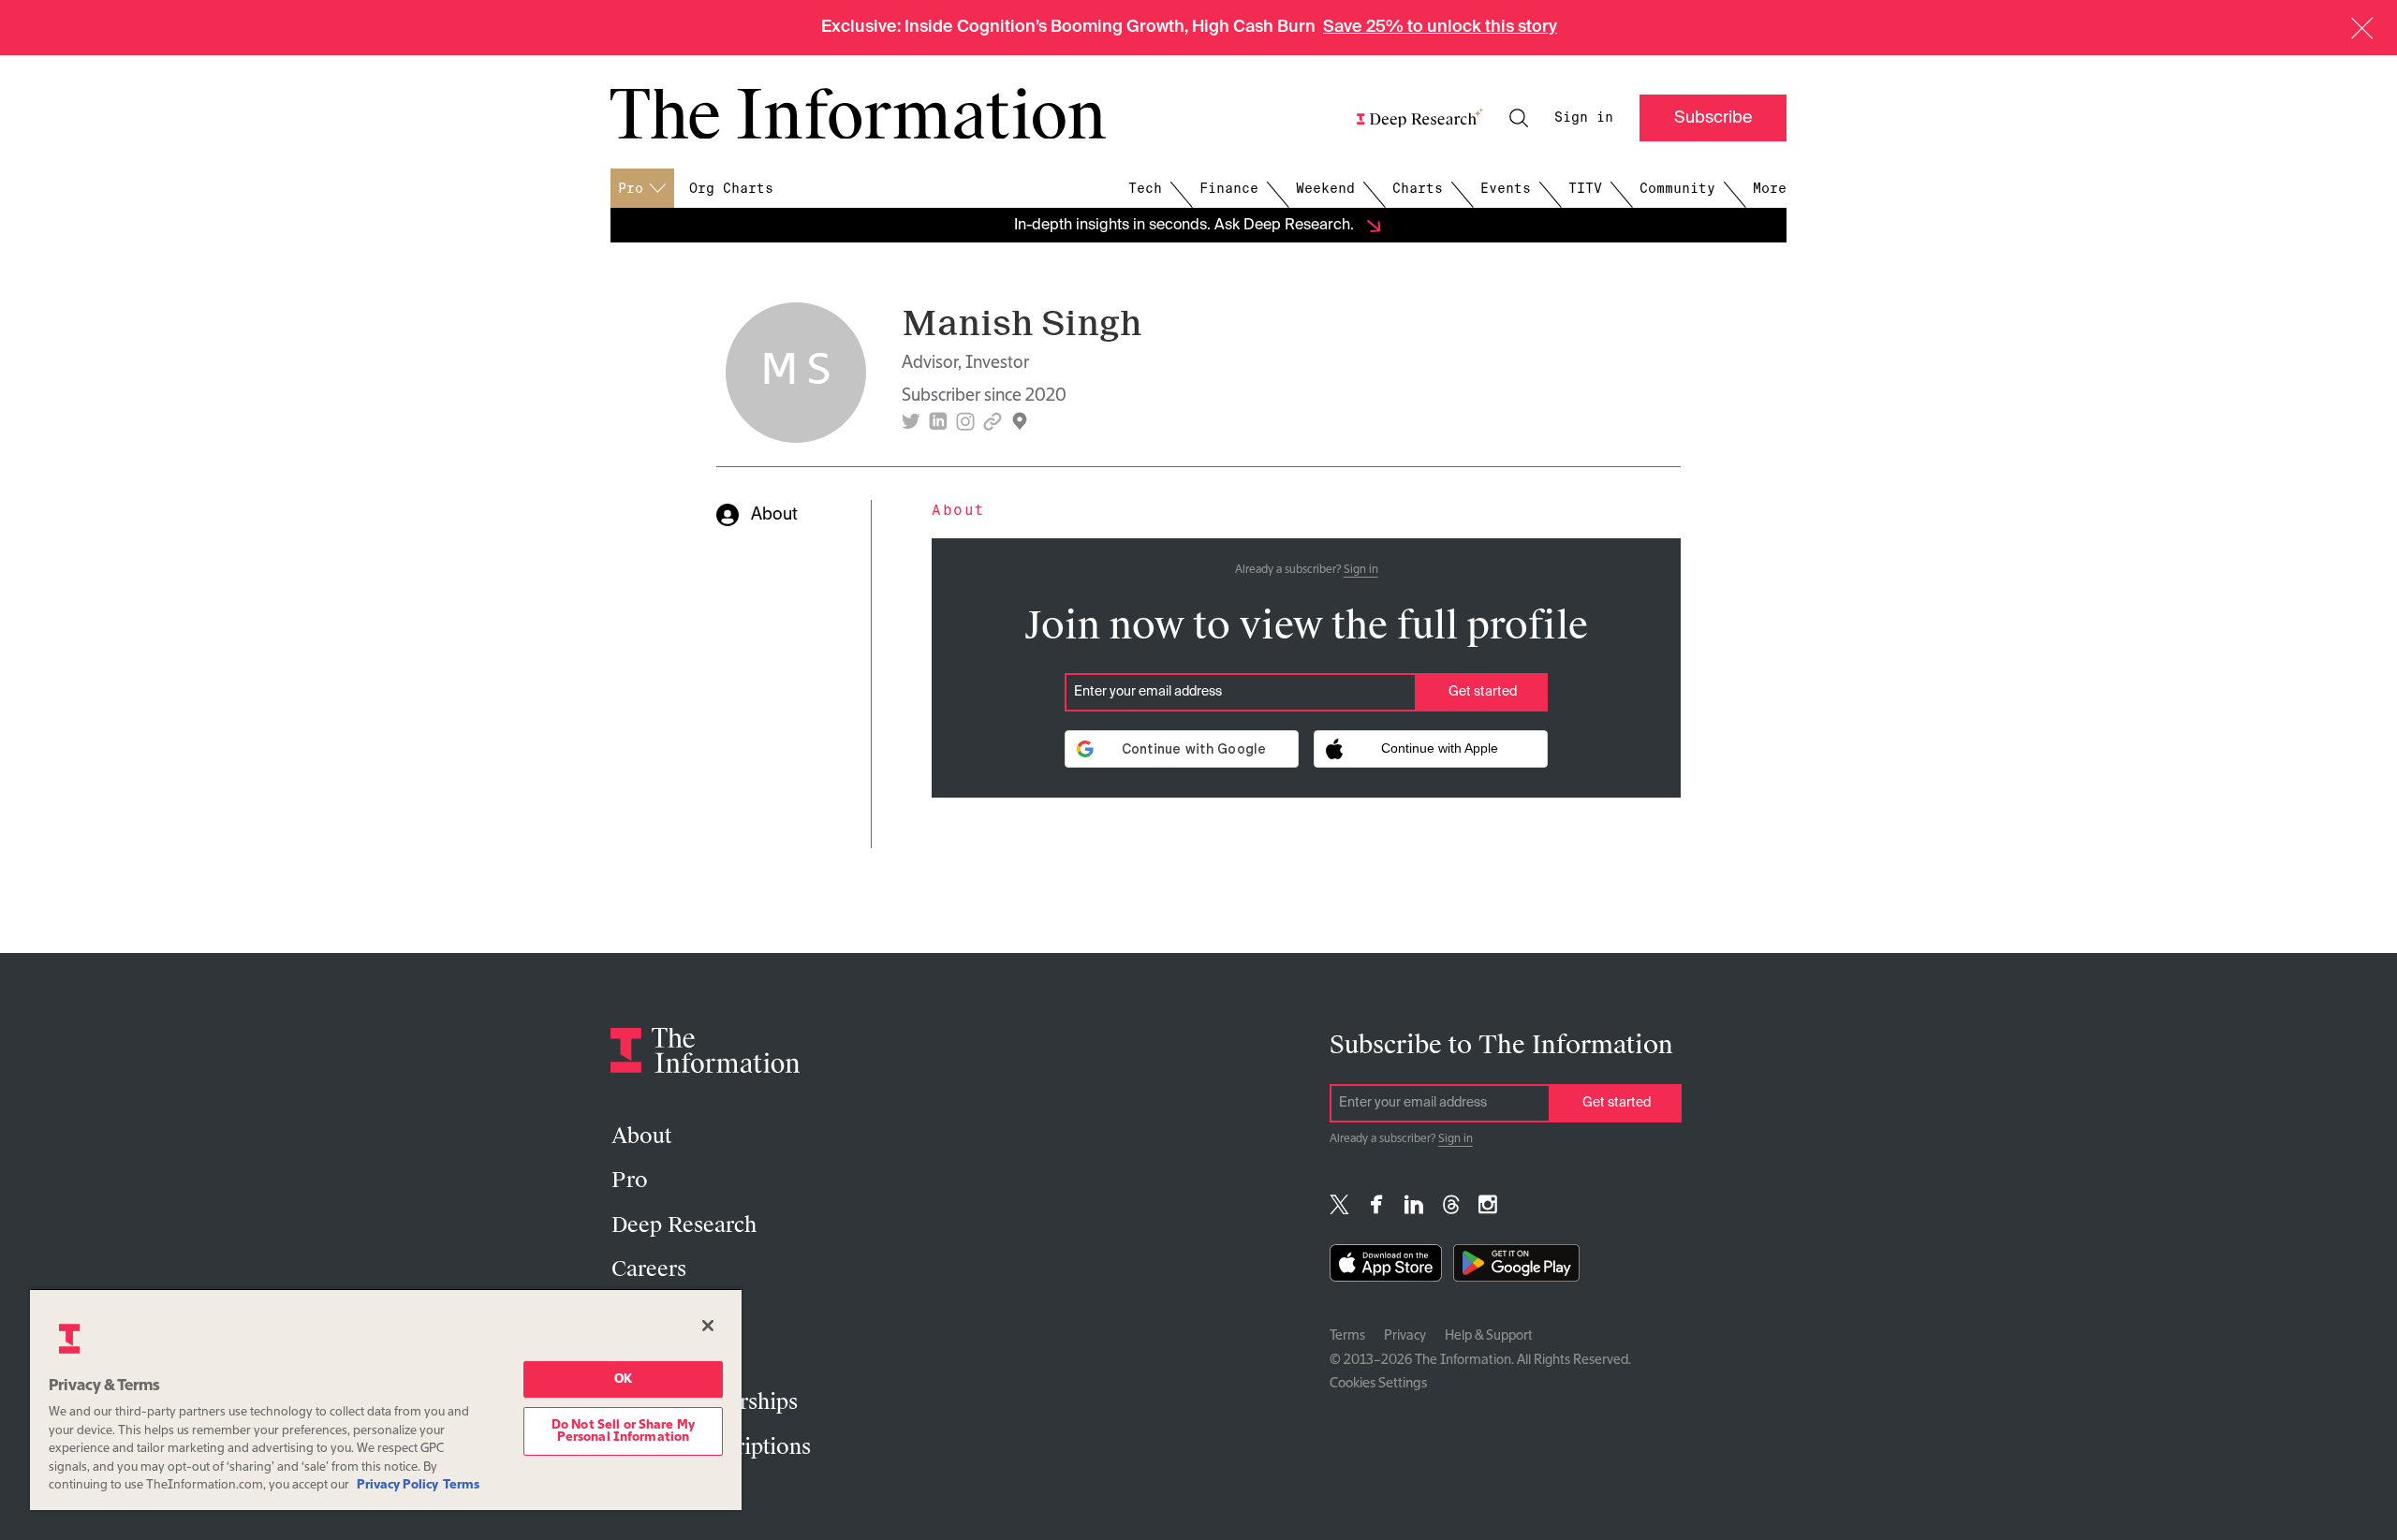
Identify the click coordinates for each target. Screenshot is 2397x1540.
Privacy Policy (397, 1485)
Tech (1145, 188)
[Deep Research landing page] (1420, 118)
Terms (1347, 1336)
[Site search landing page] (1519, 118)
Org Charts (731, 188)
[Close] (708, 1326)
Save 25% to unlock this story (1440, 27)
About (641, 1136)
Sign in (1584, 117)
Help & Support (1489, 1336)
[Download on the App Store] (1386, 1267)
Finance (1229, 188)
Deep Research (684, 1225)
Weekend (1325, 188)
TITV (1585, 188)
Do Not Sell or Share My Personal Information (623, 1431)
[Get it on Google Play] (1516, 1267)
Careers (649, 1269)
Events (1506, 188)
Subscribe (1713, 118)
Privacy (1405, 1336)
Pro (630, 1180)
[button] (2362, 28)
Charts (1418, 188)
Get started (1483, 692)
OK (623, 1379)
